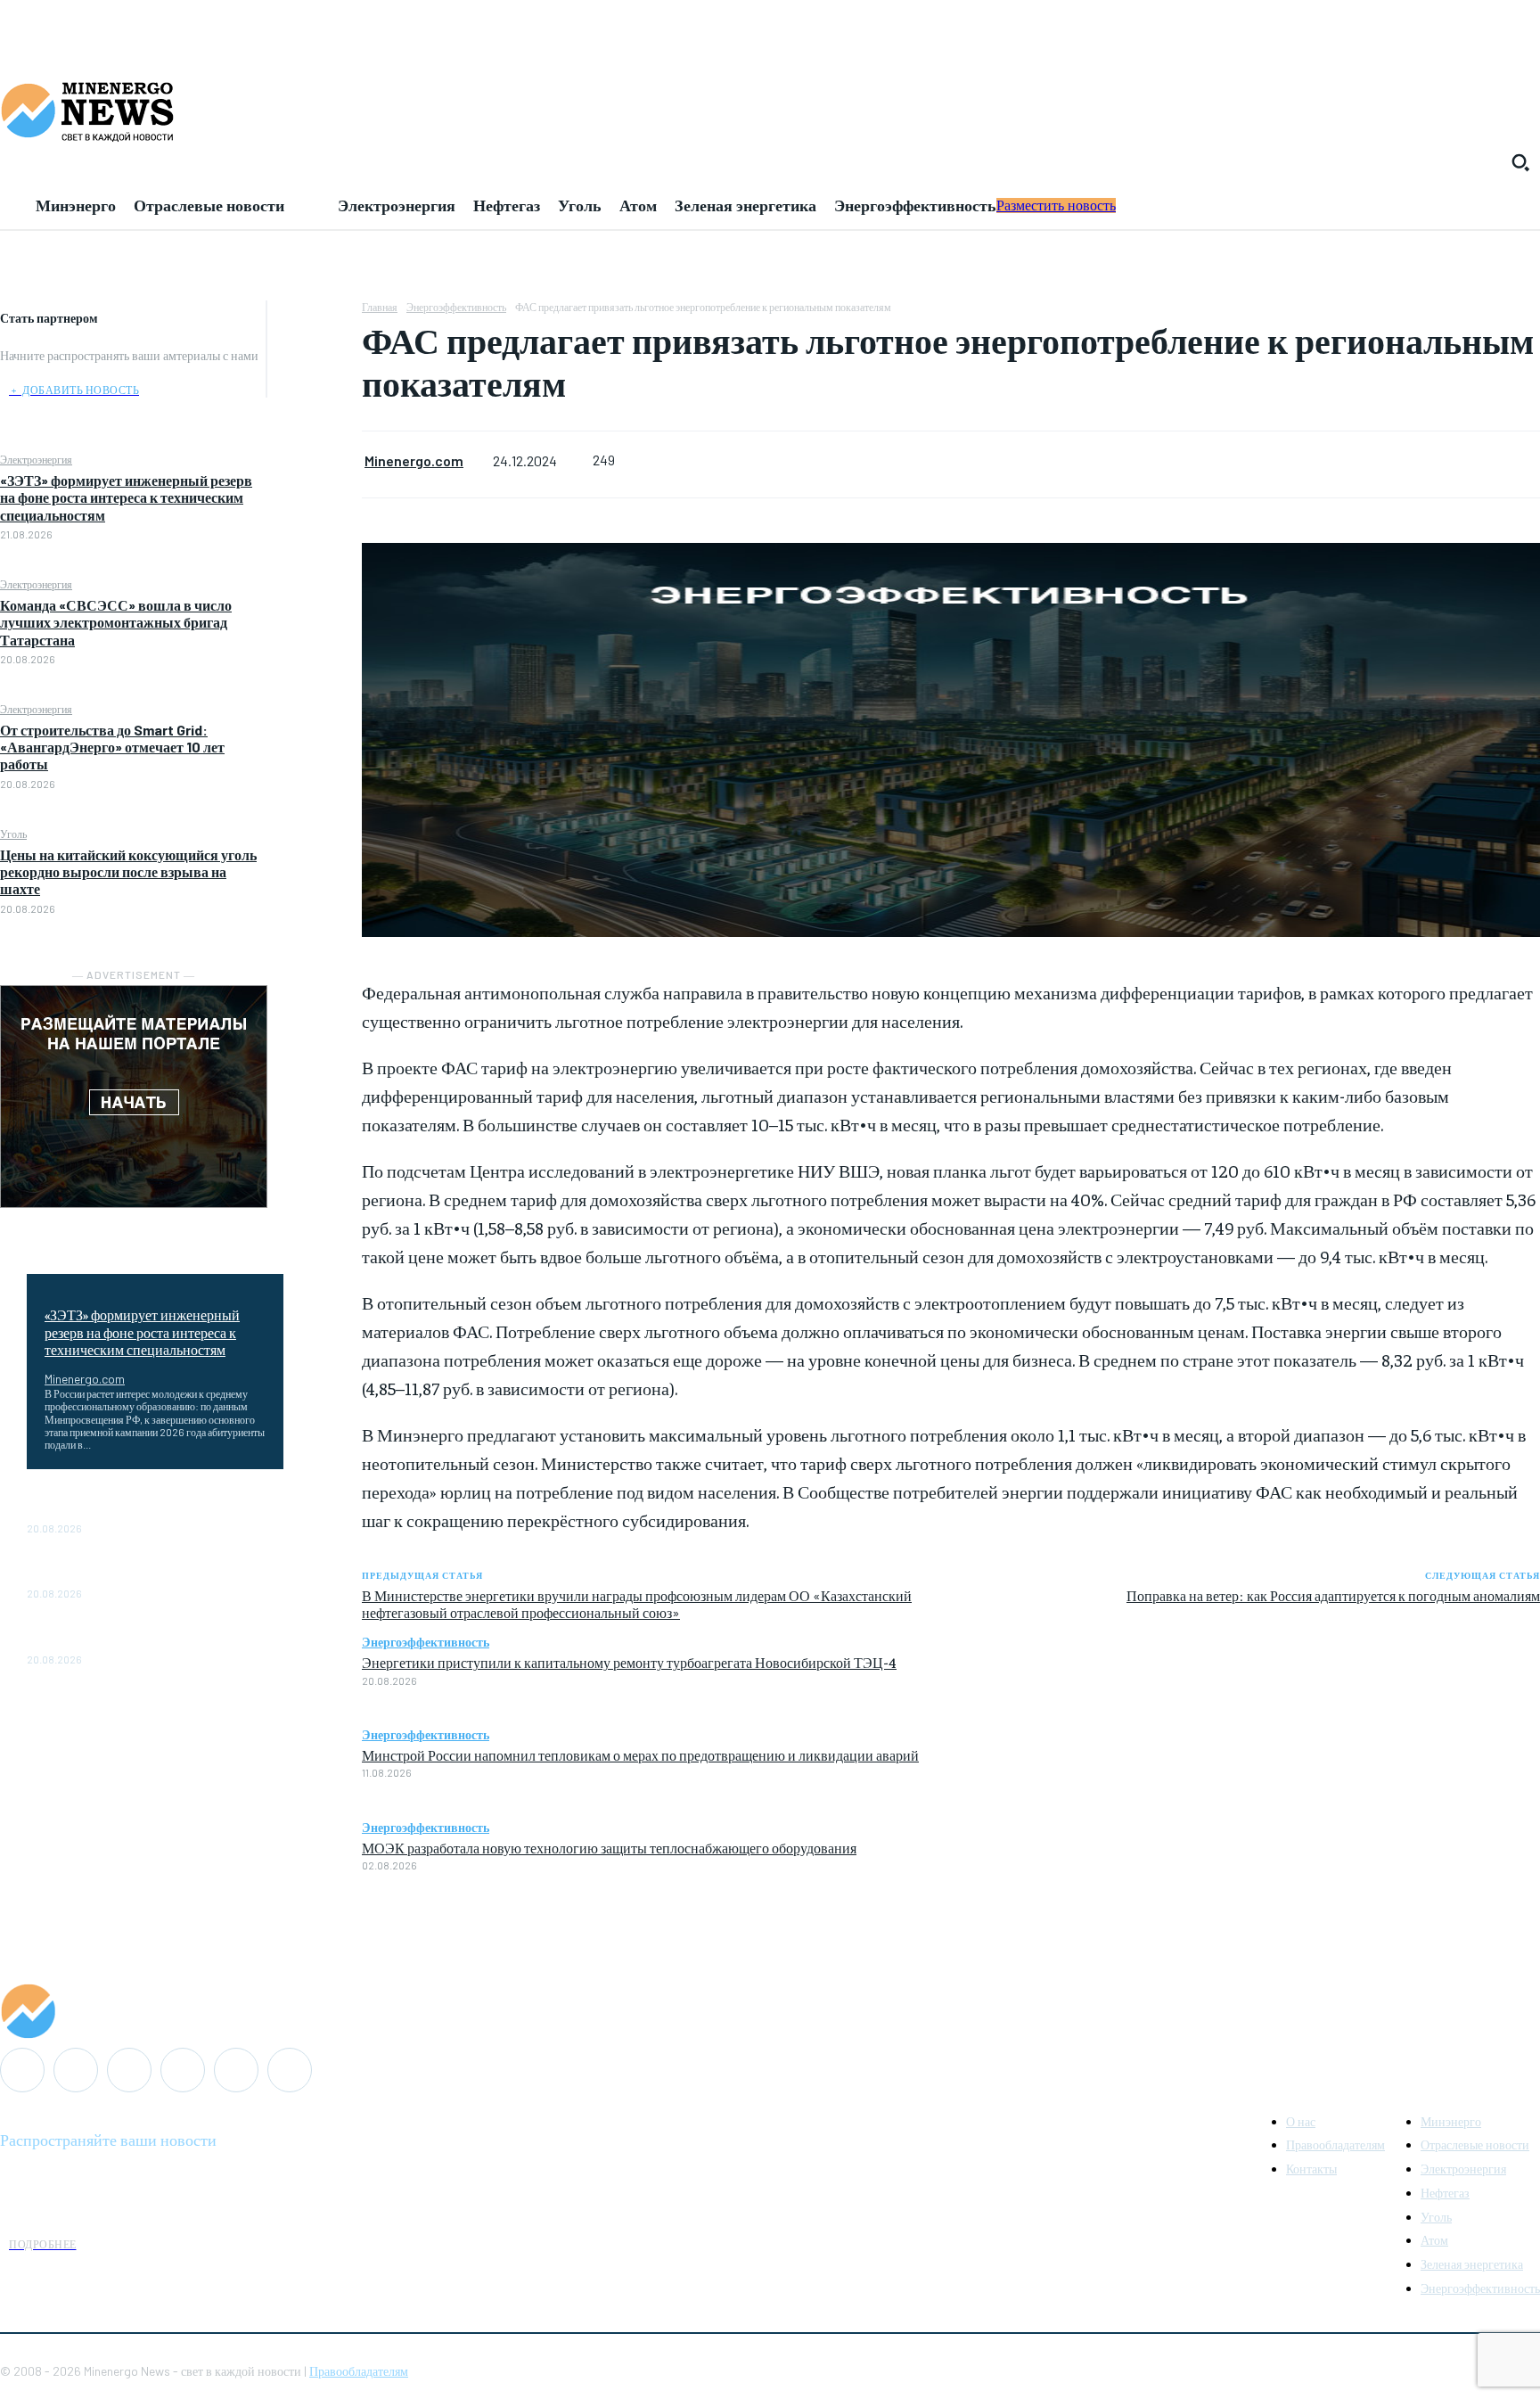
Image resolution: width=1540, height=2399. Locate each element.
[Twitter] (315, 360)
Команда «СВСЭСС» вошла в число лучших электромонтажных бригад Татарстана (116, 622)
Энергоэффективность (456, 307)
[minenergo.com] (770, 111)
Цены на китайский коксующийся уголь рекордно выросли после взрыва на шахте (128, 871)
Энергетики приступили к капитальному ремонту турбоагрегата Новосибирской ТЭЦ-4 (629, 1662)
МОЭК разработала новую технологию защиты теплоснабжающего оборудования (609, 1847)
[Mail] (76, 2070)
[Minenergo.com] (770, 2011)
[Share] (129, 2070)
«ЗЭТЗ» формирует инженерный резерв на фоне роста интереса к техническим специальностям (126, 497)
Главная (380, 307)
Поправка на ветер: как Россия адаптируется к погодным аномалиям (1333, 1595)
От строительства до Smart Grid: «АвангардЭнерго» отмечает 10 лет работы (112, 747)
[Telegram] (183, 2070)
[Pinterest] (315, 402)
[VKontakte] (236, 2070)
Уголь (13, 834)
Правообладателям (359, 2371)
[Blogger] (22, 2070)
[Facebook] (315, 318)
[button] (1520, 162)
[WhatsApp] (315, 444)
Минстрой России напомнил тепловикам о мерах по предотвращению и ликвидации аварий (640, 1754)
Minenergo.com (85, 1379)
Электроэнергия (36, 459)
